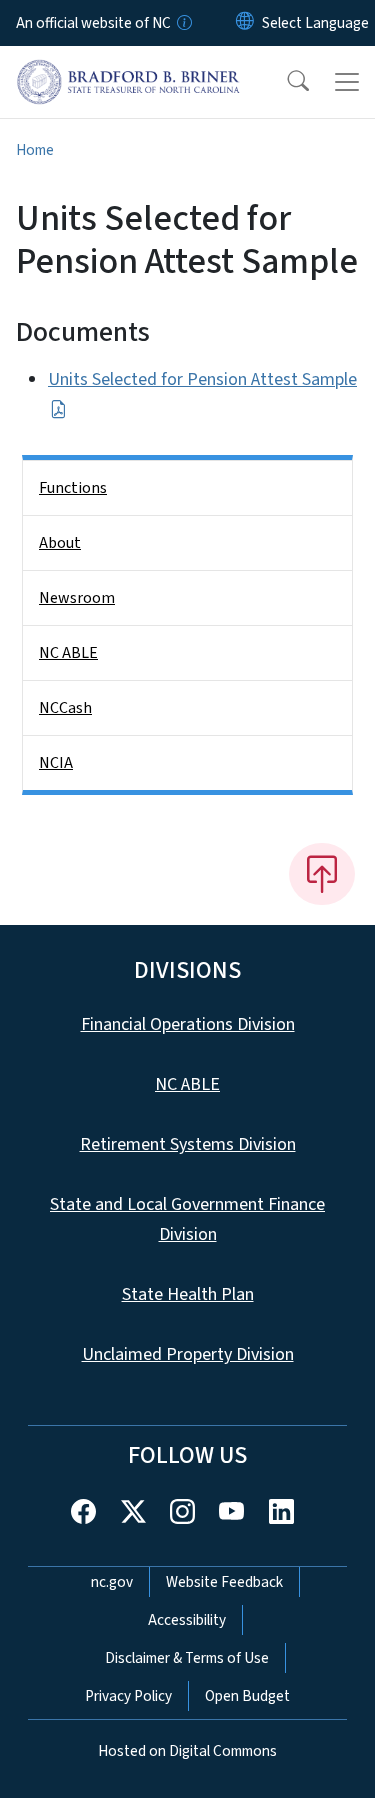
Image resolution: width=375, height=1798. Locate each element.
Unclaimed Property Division (188, 1354)
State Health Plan (188, 1294)
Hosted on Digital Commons (187, 1751)
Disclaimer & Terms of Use (187, 1658)
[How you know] (183, 23)
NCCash (65, 708)
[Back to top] (322, 874)
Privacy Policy (128, 1696)
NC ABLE (68, 653)
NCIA (56, 763)
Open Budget (247, 1696)
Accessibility (187, 1620)
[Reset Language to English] (245, 23)
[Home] (128, 69)
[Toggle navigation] (347, 82)
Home (35, 150)
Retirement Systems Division (188, 1144)
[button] (285, 82)
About (60, 543)
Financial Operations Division (188, 1024)
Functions (73, 488)
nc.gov (112, 1582)
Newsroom (77, 598)
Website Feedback (224, 1582)
